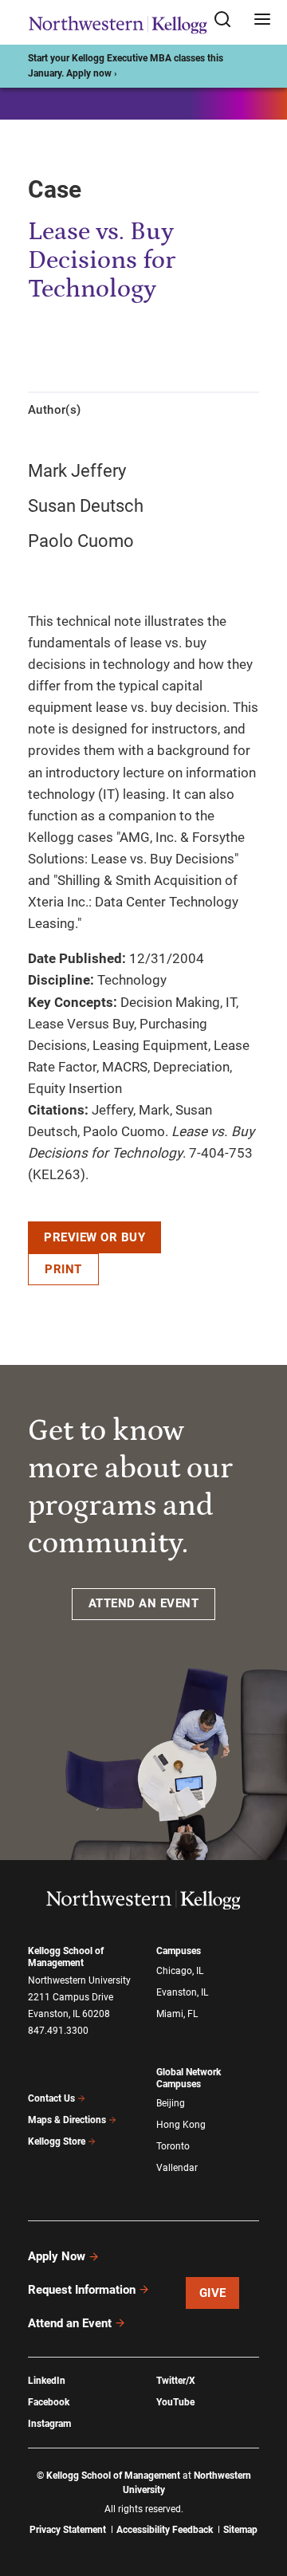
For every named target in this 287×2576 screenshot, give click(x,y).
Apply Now (57, 2256)
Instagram (49, 2424)
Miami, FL (177, 2014)
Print (63, 1269)
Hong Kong (181, 2125)
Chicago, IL (180, 1971)
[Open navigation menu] (262, 20)
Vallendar (177, 2168)
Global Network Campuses (189, 2078)
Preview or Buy (94, 1237)
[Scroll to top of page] (260, 2493)
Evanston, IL (182, 1992)
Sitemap (240, 2530)
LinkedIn (47, 2381)
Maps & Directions (67, 2120)
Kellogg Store (57, 2141)
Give (213, 2293)
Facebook (49, 2402)
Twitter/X (176, 2381)
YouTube (175, 2402)
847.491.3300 (58, 2031)
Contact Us (51, 2098)
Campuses (179, 1951)
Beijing (171, 2103)
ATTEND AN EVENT (144, 1603)
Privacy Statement (68, 2530)
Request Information (82, 2290)
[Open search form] (228, 20)
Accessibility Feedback (165, 2530)
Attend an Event (70, 2323)
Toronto (173, 2146)
